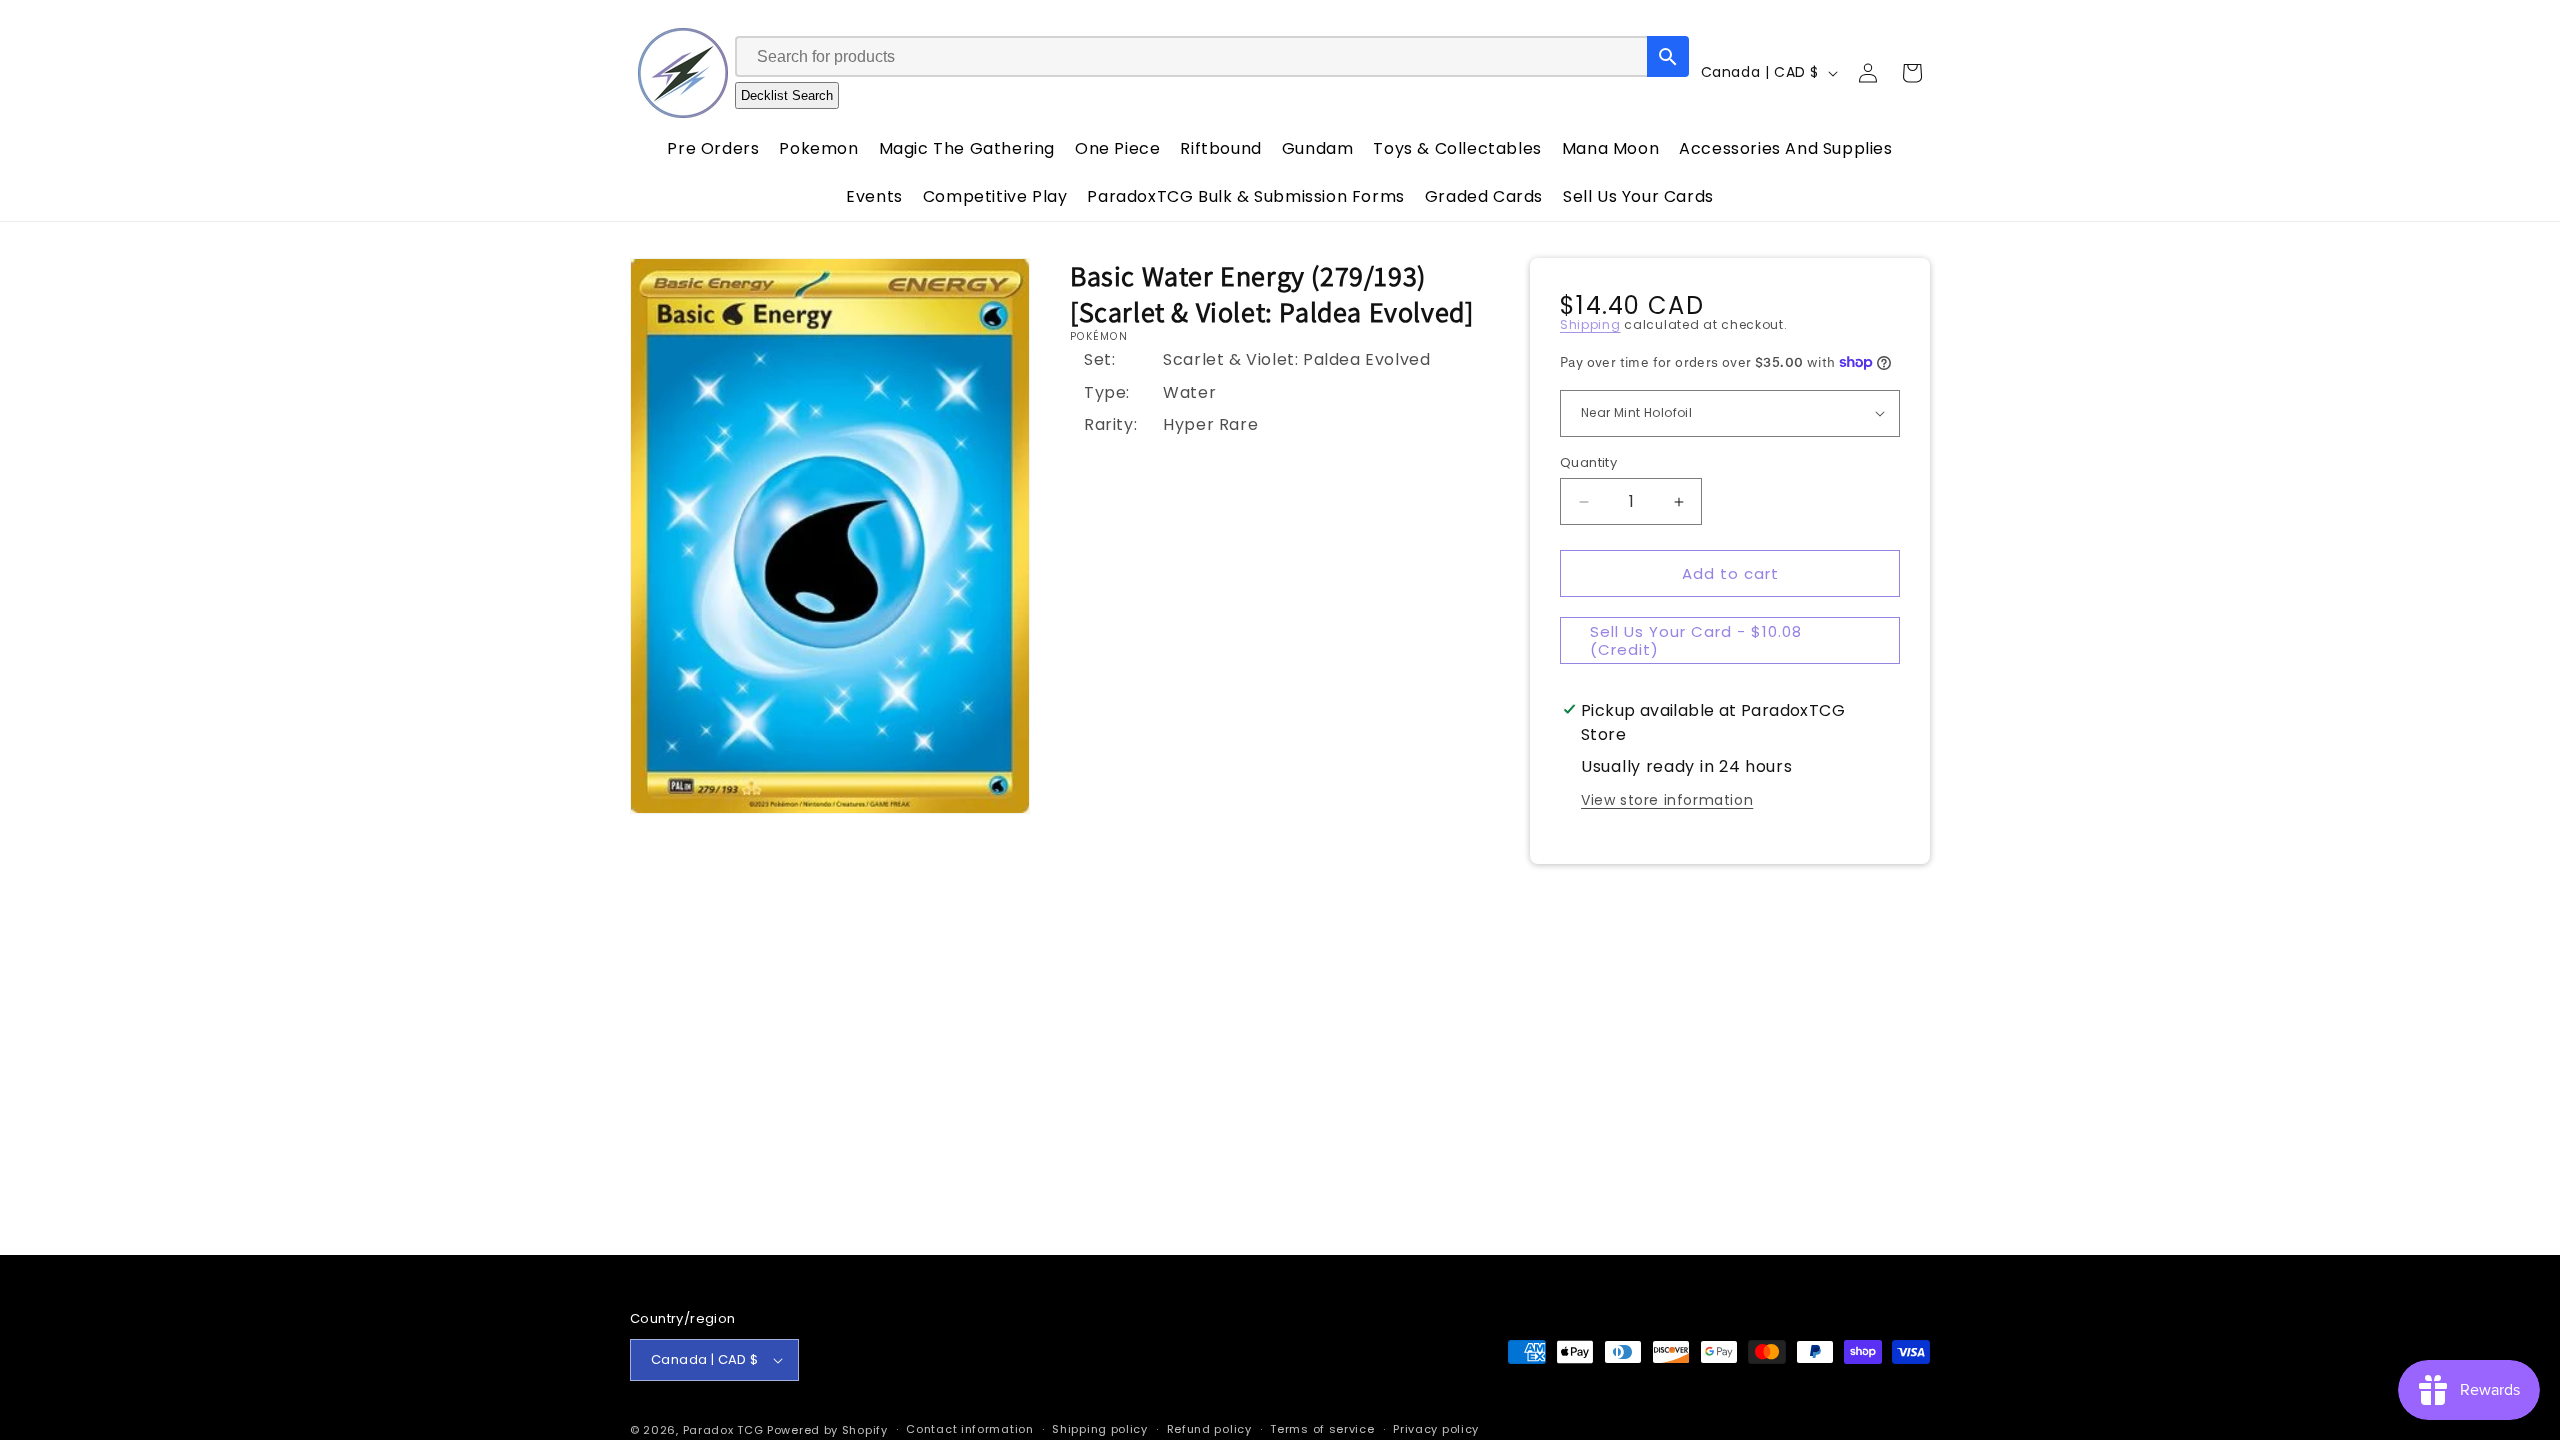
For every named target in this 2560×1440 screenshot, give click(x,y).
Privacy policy (1436, 1429)
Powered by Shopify (827, 1430)
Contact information (969, 1429)
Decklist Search (787, 95)
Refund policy (1209, 1429)
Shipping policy (1100, 1429)
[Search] (1668, 56)
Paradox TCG (723, 1430)
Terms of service (1322, 1429)
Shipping (1590, 324)
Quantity (1588, 462)
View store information (1667, 800)
